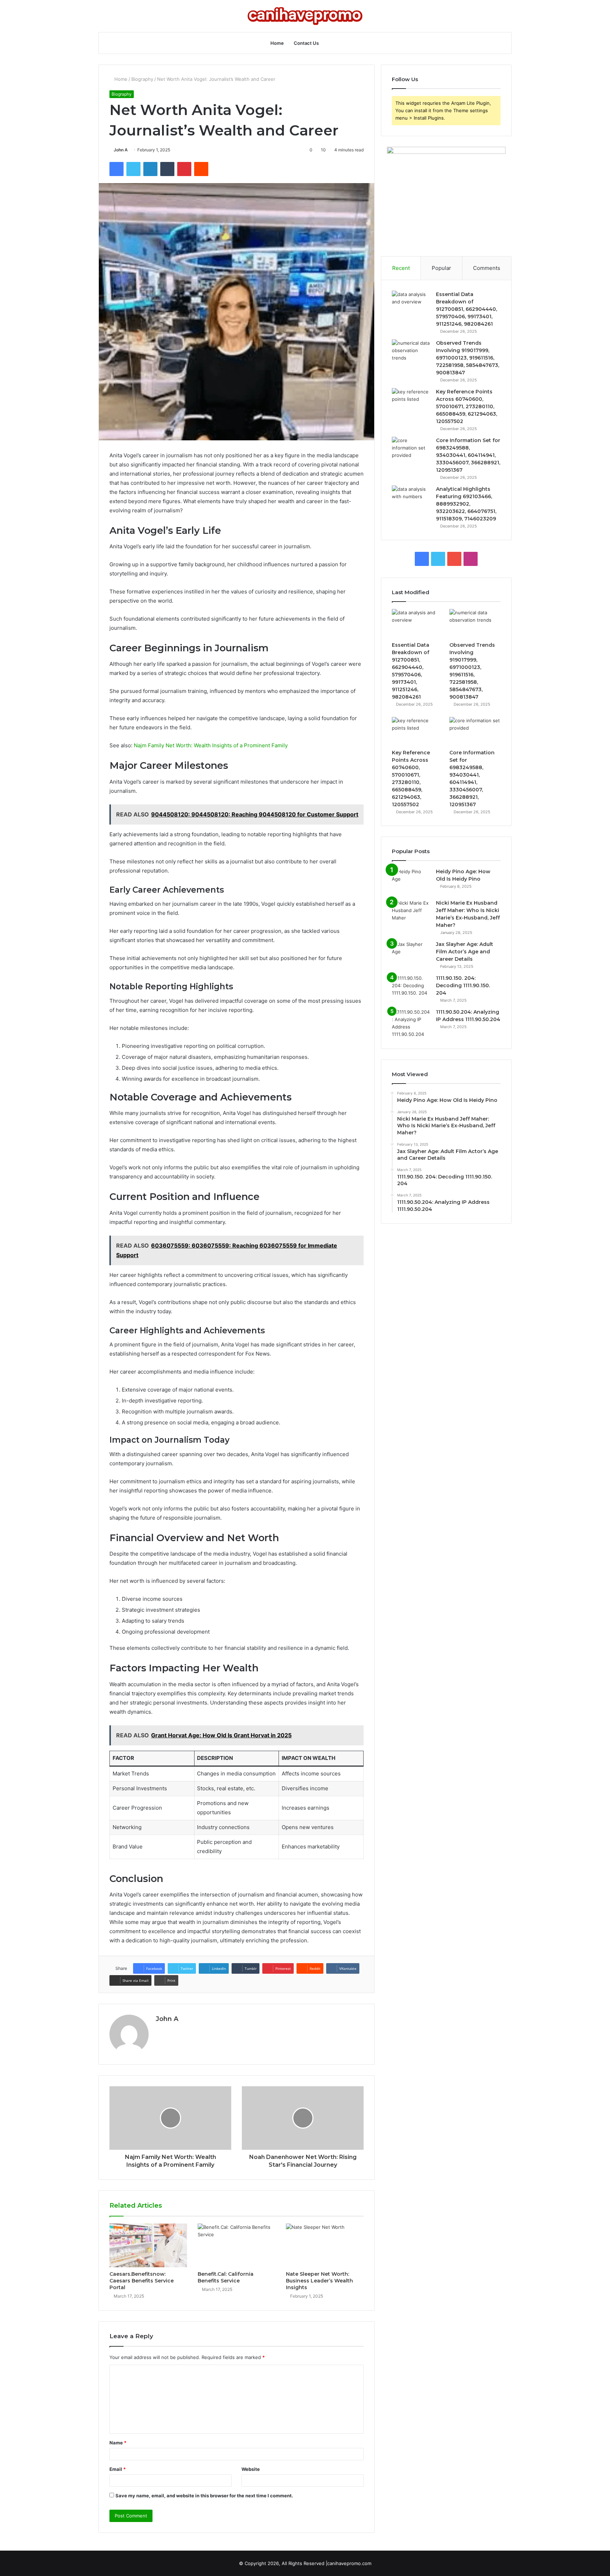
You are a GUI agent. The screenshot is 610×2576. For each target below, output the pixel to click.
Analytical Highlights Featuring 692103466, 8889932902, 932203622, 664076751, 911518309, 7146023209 (466, 504)
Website (251, 2469)
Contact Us (306, 43)
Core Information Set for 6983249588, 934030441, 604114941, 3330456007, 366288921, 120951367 (468, 455)
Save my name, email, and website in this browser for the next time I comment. (204, 2496)
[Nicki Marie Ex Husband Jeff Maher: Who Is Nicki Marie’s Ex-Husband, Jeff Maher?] (411, 913)
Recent (401, 268)
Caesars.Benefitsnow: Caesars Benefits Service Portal (142, 2281)
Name (118, 2443)
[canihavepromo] (305, 16)
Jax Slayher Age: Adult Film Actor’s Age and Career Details (465, 952)
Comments (487, 268)
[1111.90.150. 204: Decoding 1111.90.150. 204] (411, 988)
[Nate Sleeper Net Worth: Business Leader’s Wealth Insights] (325, 2245)
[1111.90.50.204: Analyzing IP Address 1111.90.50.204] (411, 1023)
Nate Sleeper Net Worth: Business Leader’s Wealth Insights (319, 2281)
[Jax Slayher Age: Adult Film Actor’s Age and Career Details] (411, 954)
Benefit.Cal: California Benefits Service (226, 2277)
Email (118, 2469)
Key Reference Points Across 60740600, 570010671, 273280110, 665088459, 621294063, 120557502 (467, 406)
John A (121, 150)
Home (277, 43)
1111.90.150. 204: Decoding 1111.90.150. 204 (463, 985)
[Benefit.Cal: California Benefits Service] (237, 2245)
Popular (441, 268)
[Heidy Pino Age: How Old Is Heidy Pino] (411, 881)
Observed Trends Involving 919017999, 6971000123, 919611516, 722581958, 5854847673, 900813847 (468, 358)
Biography (142, 79)
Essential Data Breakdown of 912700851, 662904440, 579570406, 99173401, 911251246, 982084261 (467, 309)
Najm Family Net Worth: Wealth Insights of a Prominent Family (211, 745)
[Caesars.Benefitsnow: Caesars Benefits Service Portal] (148, 2245)
